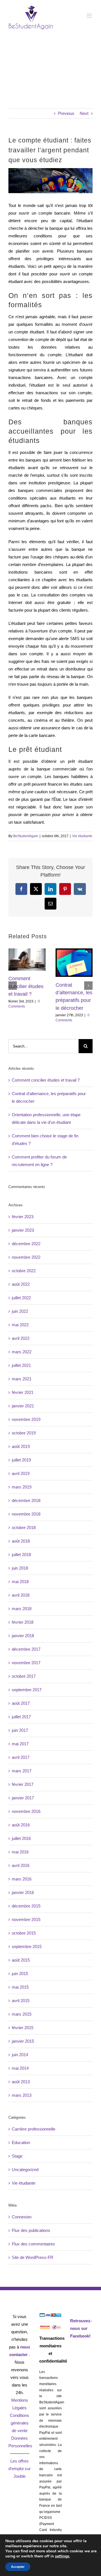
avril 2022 (21, 1338)
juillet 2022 (21, 1298)
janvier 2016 (23, 1892)
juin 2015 (20, 1974)
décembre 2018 (26, 1500)
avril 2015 (21, 2001)
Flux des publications (31, 2230)
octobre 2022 (24, 1271)
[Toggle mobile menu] (90, 16)
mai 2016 (20, 1852)
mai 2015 (20, 1987)
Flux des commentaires (33, 2244)
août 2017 (21, 1703)
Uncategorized (25, 2170)
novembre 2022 (26, 1257)
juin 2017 (20, 1730)
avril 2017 (21, 1757)
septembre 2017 (27, 1690)
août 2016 (21, 1825)
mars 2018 (22, 1609)
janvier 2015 (23, 2041)
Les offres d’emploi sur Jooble (19, 2469)
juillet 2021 (21, 1365)
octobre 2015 (24, 1933)
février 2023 (23, 1217)
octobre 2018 (24, 1527)
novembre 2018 (26, 1514)
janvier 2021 (23, 1406)
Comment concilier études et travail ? (26, 986)
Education (21, 2142)
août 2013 (21, 2082)
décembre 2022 (26, 1244)
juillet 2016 (21, 1838)
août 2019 (21, 1446)
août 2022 (21, 1284)
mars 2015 (22, 2014)
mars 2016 (22, 1879)
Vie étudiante (82, 836)
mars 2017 (22, 1771)
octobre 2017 (24, 1676)
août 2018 (21, 1541)
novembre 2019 (26, 1419)
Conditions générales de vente (19, 2423)
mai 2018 (20, 1582)
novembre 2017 (26, 1663)
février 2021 (23, 1392)
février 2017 (23, 1784)
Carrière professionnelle (34, 2129)
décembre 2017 (26, 1649)
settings (62, 2556)
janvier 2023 (23, 1230)
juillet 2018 (21, 1555)
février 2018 (23, 1622)
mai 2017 (20, 1744)
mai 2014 (20, 2068)
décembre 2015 (26, 1906)
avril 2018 (21, 1595)
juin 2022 (20, 1311)
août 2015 (21, 1960)
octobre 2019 (24, 1433)
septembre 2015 (27, 1947)
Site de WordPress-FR (33, 2257)
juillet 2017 (21, 1717)
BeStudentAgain (26, 836)
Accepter (18, 2567)
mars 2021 (22, 1379)
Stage (17, 2156)
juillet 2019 (21, 1460)
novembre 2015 (26, 1919)
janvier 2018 (23, 1636)
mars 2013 (22, 2095)
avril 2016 (21, 1865)
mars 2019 (22, 1487)
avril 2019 (21, 1473)
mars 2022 (22, 1352)
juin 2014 (20, 2055)
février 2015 (23, 2028)
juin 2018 (20, 1568)
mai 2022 (20, 1325)
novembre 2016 (26, 1811)
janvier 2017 (23, 1798)
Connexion (22, 2217)
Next (84, 113)
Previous (66, 113)
